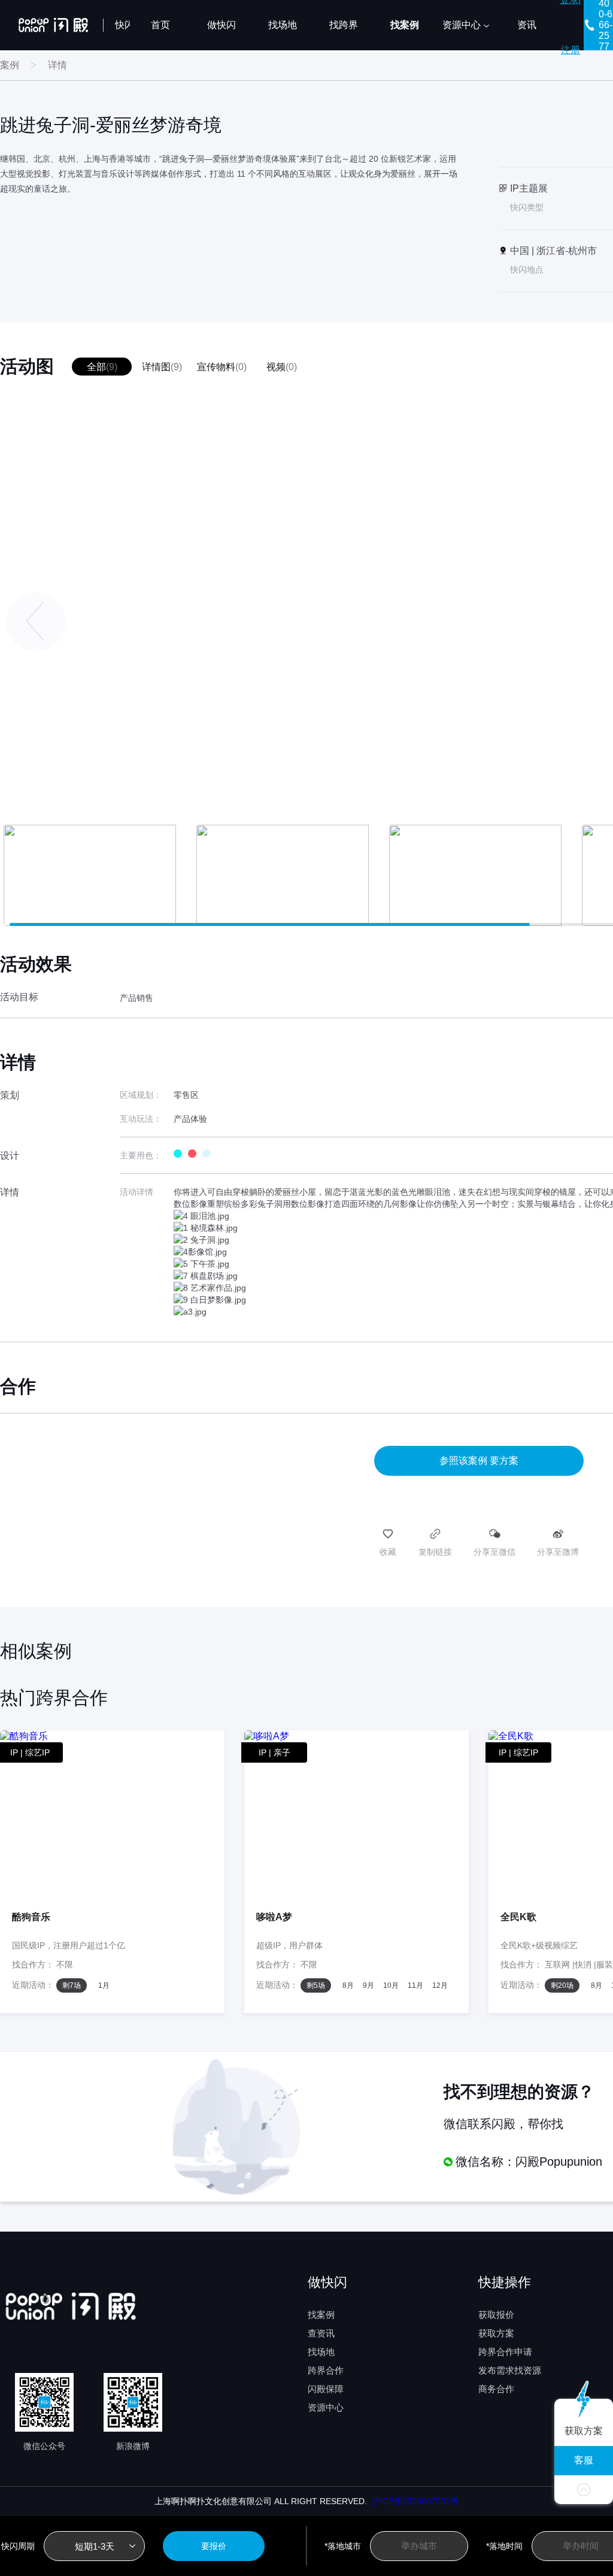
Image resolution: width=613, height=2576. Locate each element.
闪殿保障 (326, 2389)
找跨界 (344, 25)
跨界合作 (326, 2370)
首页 (160, 25)
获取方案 (496, 2333)
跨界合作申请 (505, 2352)
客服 (584, 2460)
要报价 (214, 2546)
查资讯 (321, 2333)
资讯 (527, 25)
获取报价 (496, 2315)
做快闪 (221, 25)
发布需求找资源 (510, 2370)
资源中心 (462, 25)
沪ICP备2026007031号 (413, 2501)
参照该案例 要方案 (479, 1460)
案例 (10, 65)
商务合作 (496, 2389)
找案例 (405, 25)
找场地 (283, 25)
